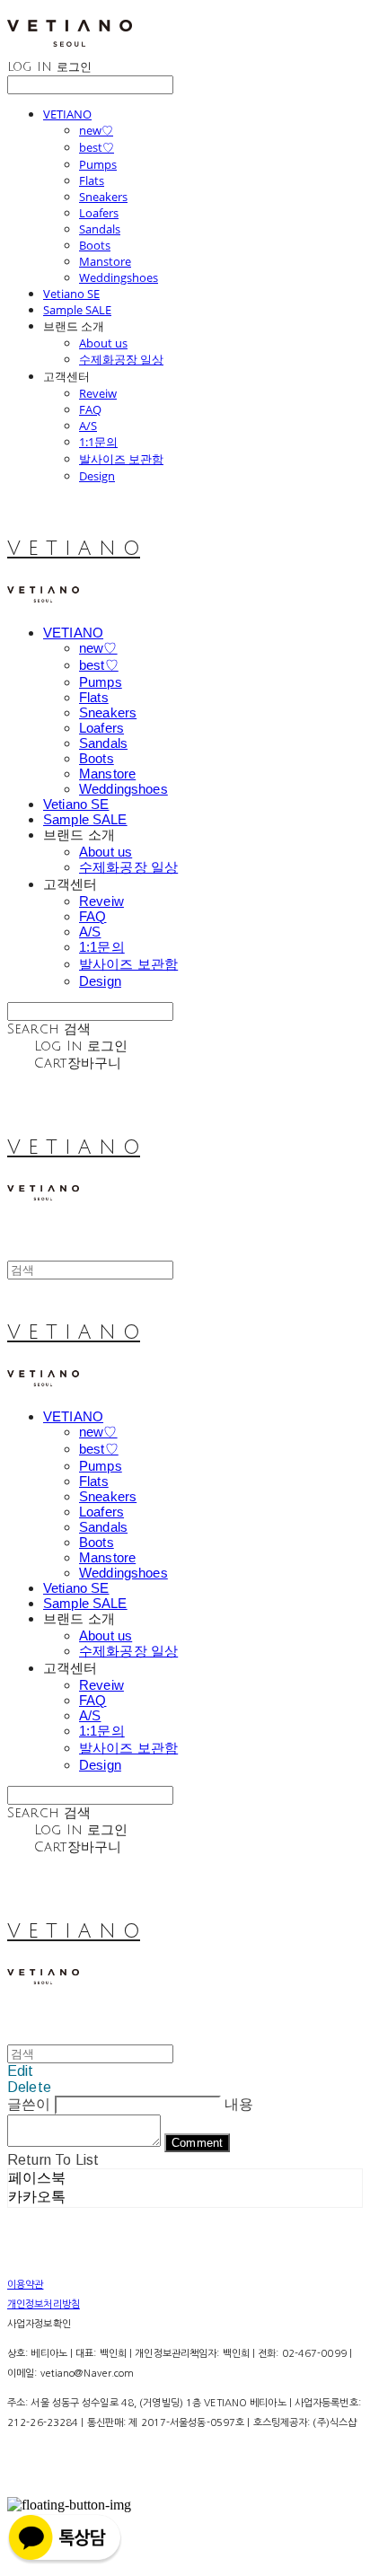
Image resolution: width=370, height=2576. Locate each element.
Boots (95, 245)
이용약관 (25, 2285)
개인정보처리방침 (44, 2304)
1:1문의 (98, 442)
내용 (239, 2104)
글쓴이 (29, 2104)
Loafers (99, 213)
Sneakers (103, 197)
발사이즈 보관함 (121, 459)
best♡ (97, 147)
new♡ (96, 130)
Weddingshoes (119, 277)
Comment (197, 2143)
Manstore (105, 261)
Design (97, 476)
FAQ (90, 409)
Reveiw (98, 393)
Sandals (100, 229)
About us (103, 343)
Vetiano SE (71, 294)
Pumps (98, 164)
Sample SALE (77, 310)
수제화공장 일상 (121, 359)
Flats (92, 180)
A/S (88, 426)
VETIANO (67, 114)
